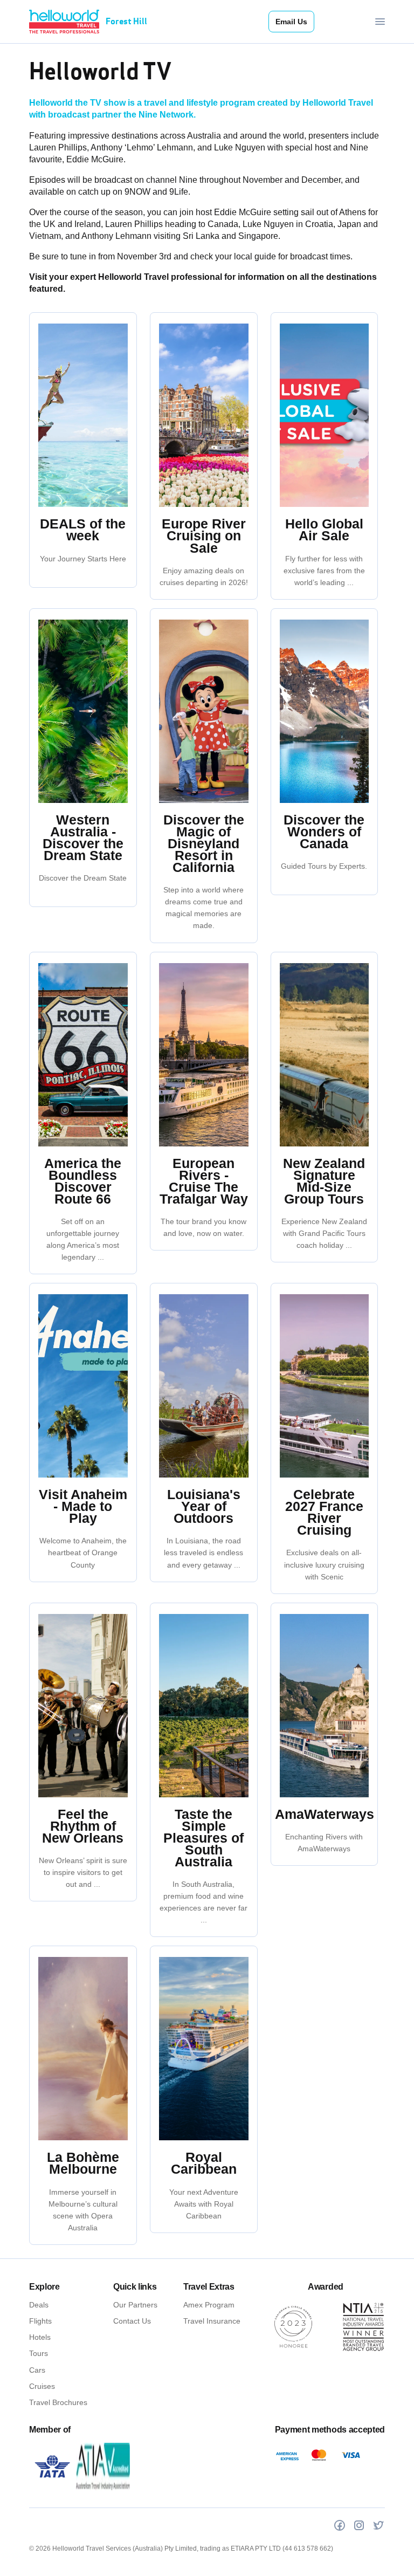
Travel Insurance (212, 2321)
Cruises (42, 2386)
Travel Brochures (58, 2402)
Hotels (40, 2337)
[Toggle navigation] (380, 22)
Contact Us (132, 2321)
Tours (39, 2353)
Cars (37, 2370)
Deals (39, 2305)
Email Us (291, 22)
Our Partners (135, 2305)
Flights (40, 2321)
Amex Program (209, 2305)
